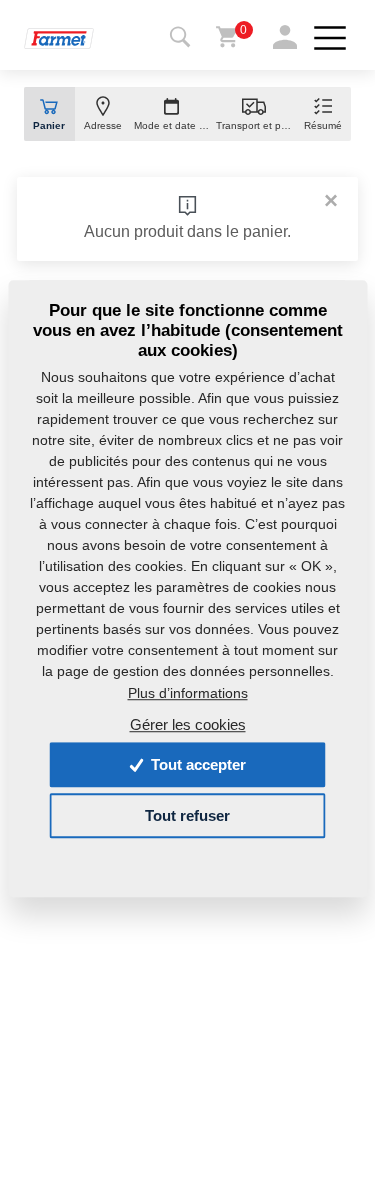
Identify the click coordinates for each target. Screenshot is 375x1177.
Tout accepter (196, 764)
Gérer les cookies (188, 724)
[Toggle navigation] (180, 38)
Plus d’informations (188, 693)
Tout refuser (187, 815)
